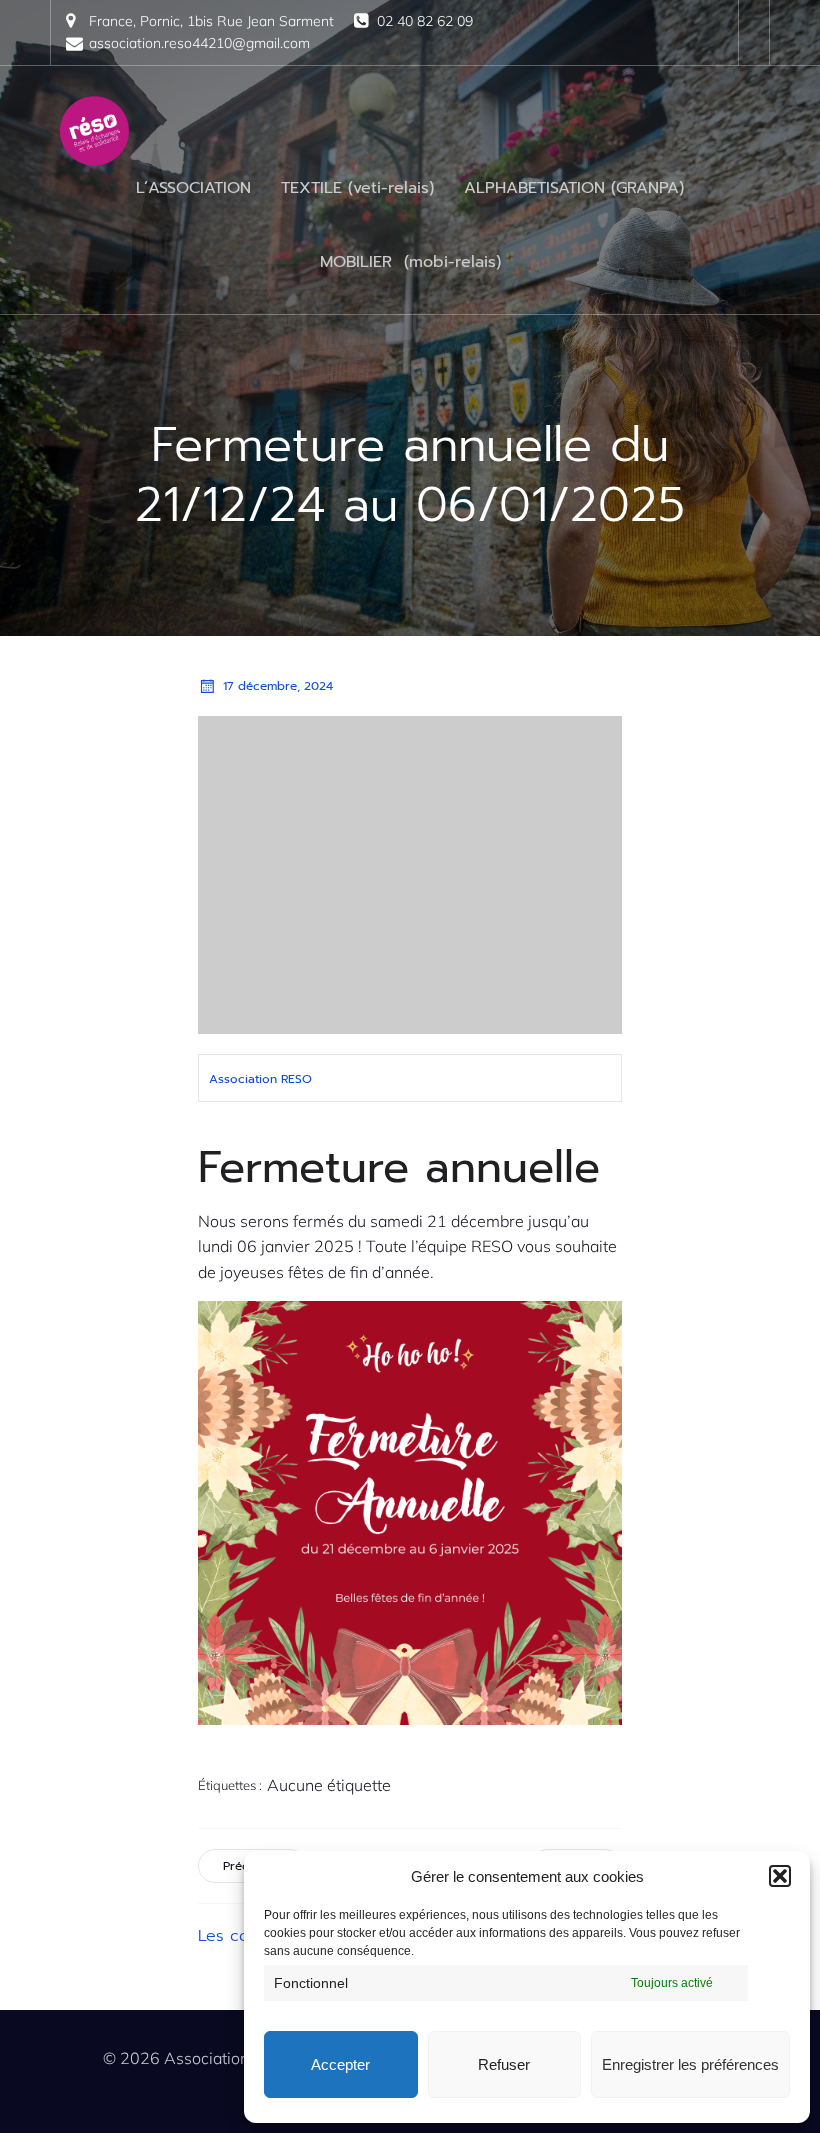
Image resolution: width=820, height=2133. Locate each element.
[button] (780, 1876)
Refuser (504, 2064)
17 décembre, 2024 (278, 686)
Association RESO (260, 1079)
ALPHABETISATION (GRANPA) (574, 188)
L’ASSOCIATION (193, 188)
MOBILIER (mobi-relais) (410, 262)
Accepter (340, 2064)
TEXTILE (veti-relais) (357, 188)
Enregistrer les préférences (690, 2064)
